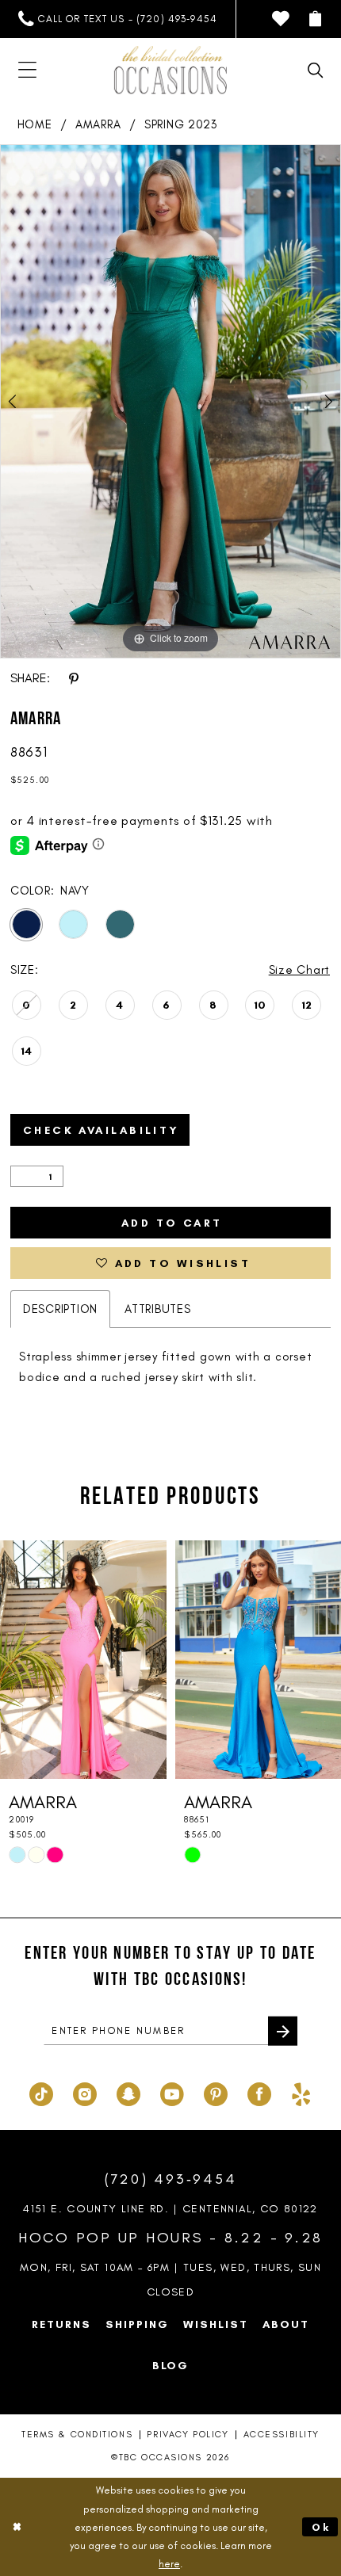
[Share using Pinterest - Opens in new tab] (73, 678)
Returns (61, 2324)
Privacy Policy (188, 2434)
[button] (316, 19)
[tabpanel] (170, 401)
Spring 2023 (181, 124)
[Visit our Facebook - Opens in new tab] (259, 2093)
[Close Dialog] (17, 2527)
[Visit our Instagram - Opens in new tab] (85, 2093)
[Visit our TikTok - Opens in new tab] (41, 2093)
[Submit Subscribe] (283, 2031)
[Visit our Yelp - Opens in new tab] (301, 2093)
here (169, 2564)
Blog (171, 2365)
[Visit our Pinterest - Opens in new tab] (216, 2093)
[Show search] (316, 71)
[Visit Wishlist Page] (281, 19)
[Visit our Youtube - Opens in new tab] (172, 2093)
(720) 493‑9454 (171, 2179)
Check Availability (102, 1130)
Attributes (157, 1309)
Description (60, 1309)
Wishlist (216, 2324)
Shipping (137, 2324)
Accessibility (282, 2434)
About (286, 2324)
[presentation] (83, 1660)
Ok (321, 2527)
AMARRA (98, 124)
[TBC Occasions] (170, 70)
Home (35, 124)
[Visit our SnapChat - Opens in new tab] (128, 2093)
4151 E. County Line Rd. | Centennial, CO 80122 (170, 2208)
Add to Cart (172, 1223)
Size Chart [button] (299, 970)
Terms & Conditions (77, 2434)
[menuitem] (117, 19)
